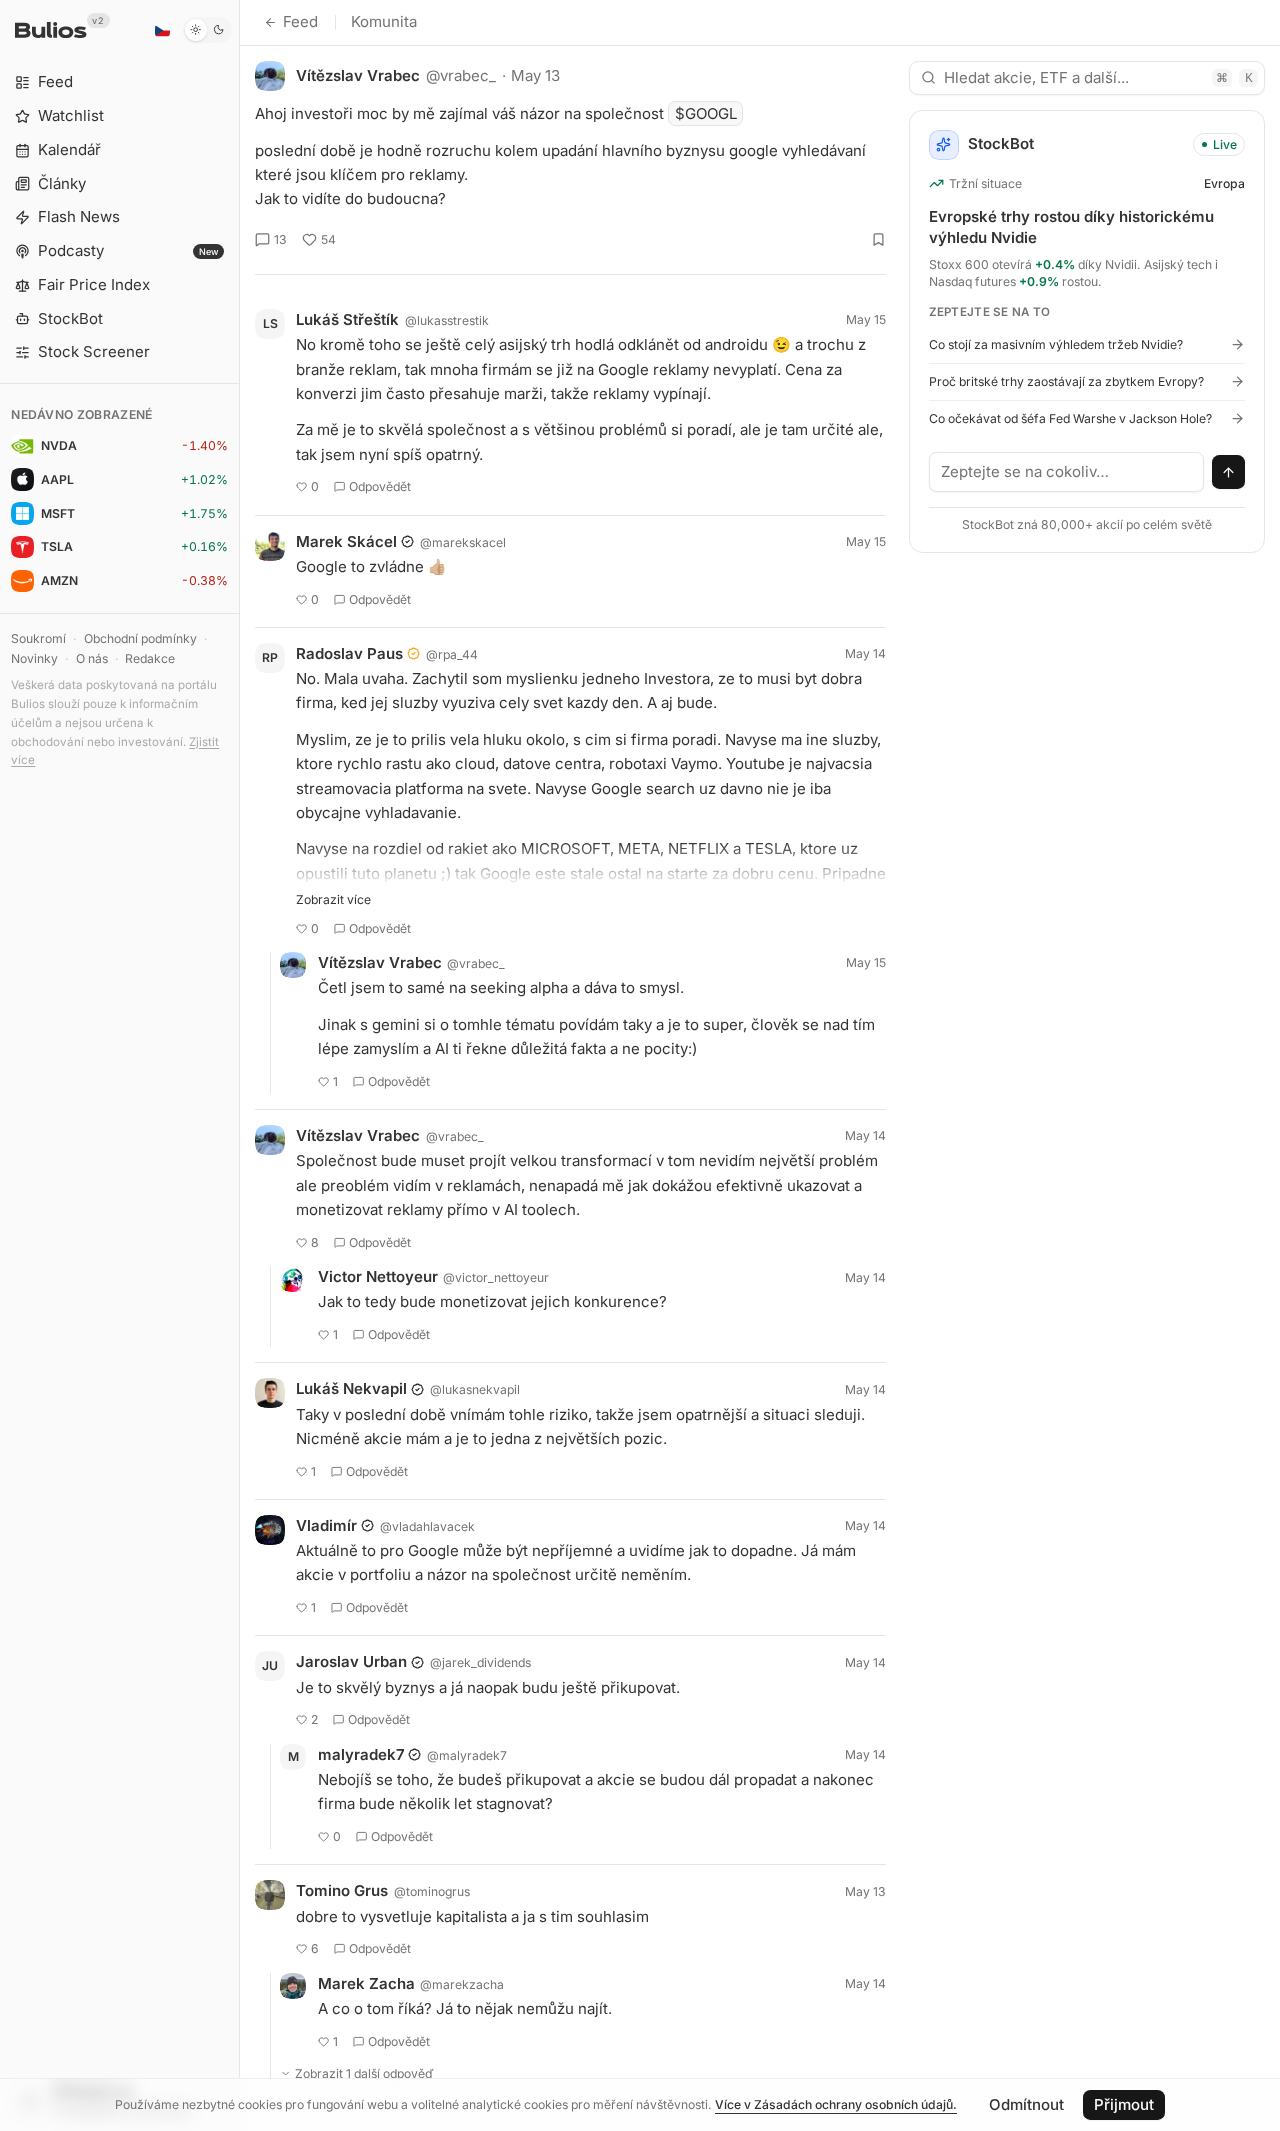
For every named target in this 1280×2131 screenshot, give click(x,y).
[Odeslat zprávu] (1229, 472)
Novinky (34, 658)
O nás (92, 658)
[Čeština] (162, 30)
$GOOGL (706, 113)
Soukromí (38, 638)
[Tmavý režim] (207, 30)
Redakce (150, 658)
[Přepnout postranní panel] (239, 1065)
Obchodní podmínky (140, 638)
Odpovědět (380, 486)
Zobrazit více (333, 899)
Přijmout (1124, 2104)
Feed (300, 21)
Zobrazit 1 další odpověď (364, 2073)
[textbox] (1067, 472)
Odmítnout (1026, 2104)
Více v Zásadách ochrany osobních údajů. (836, 2104)
